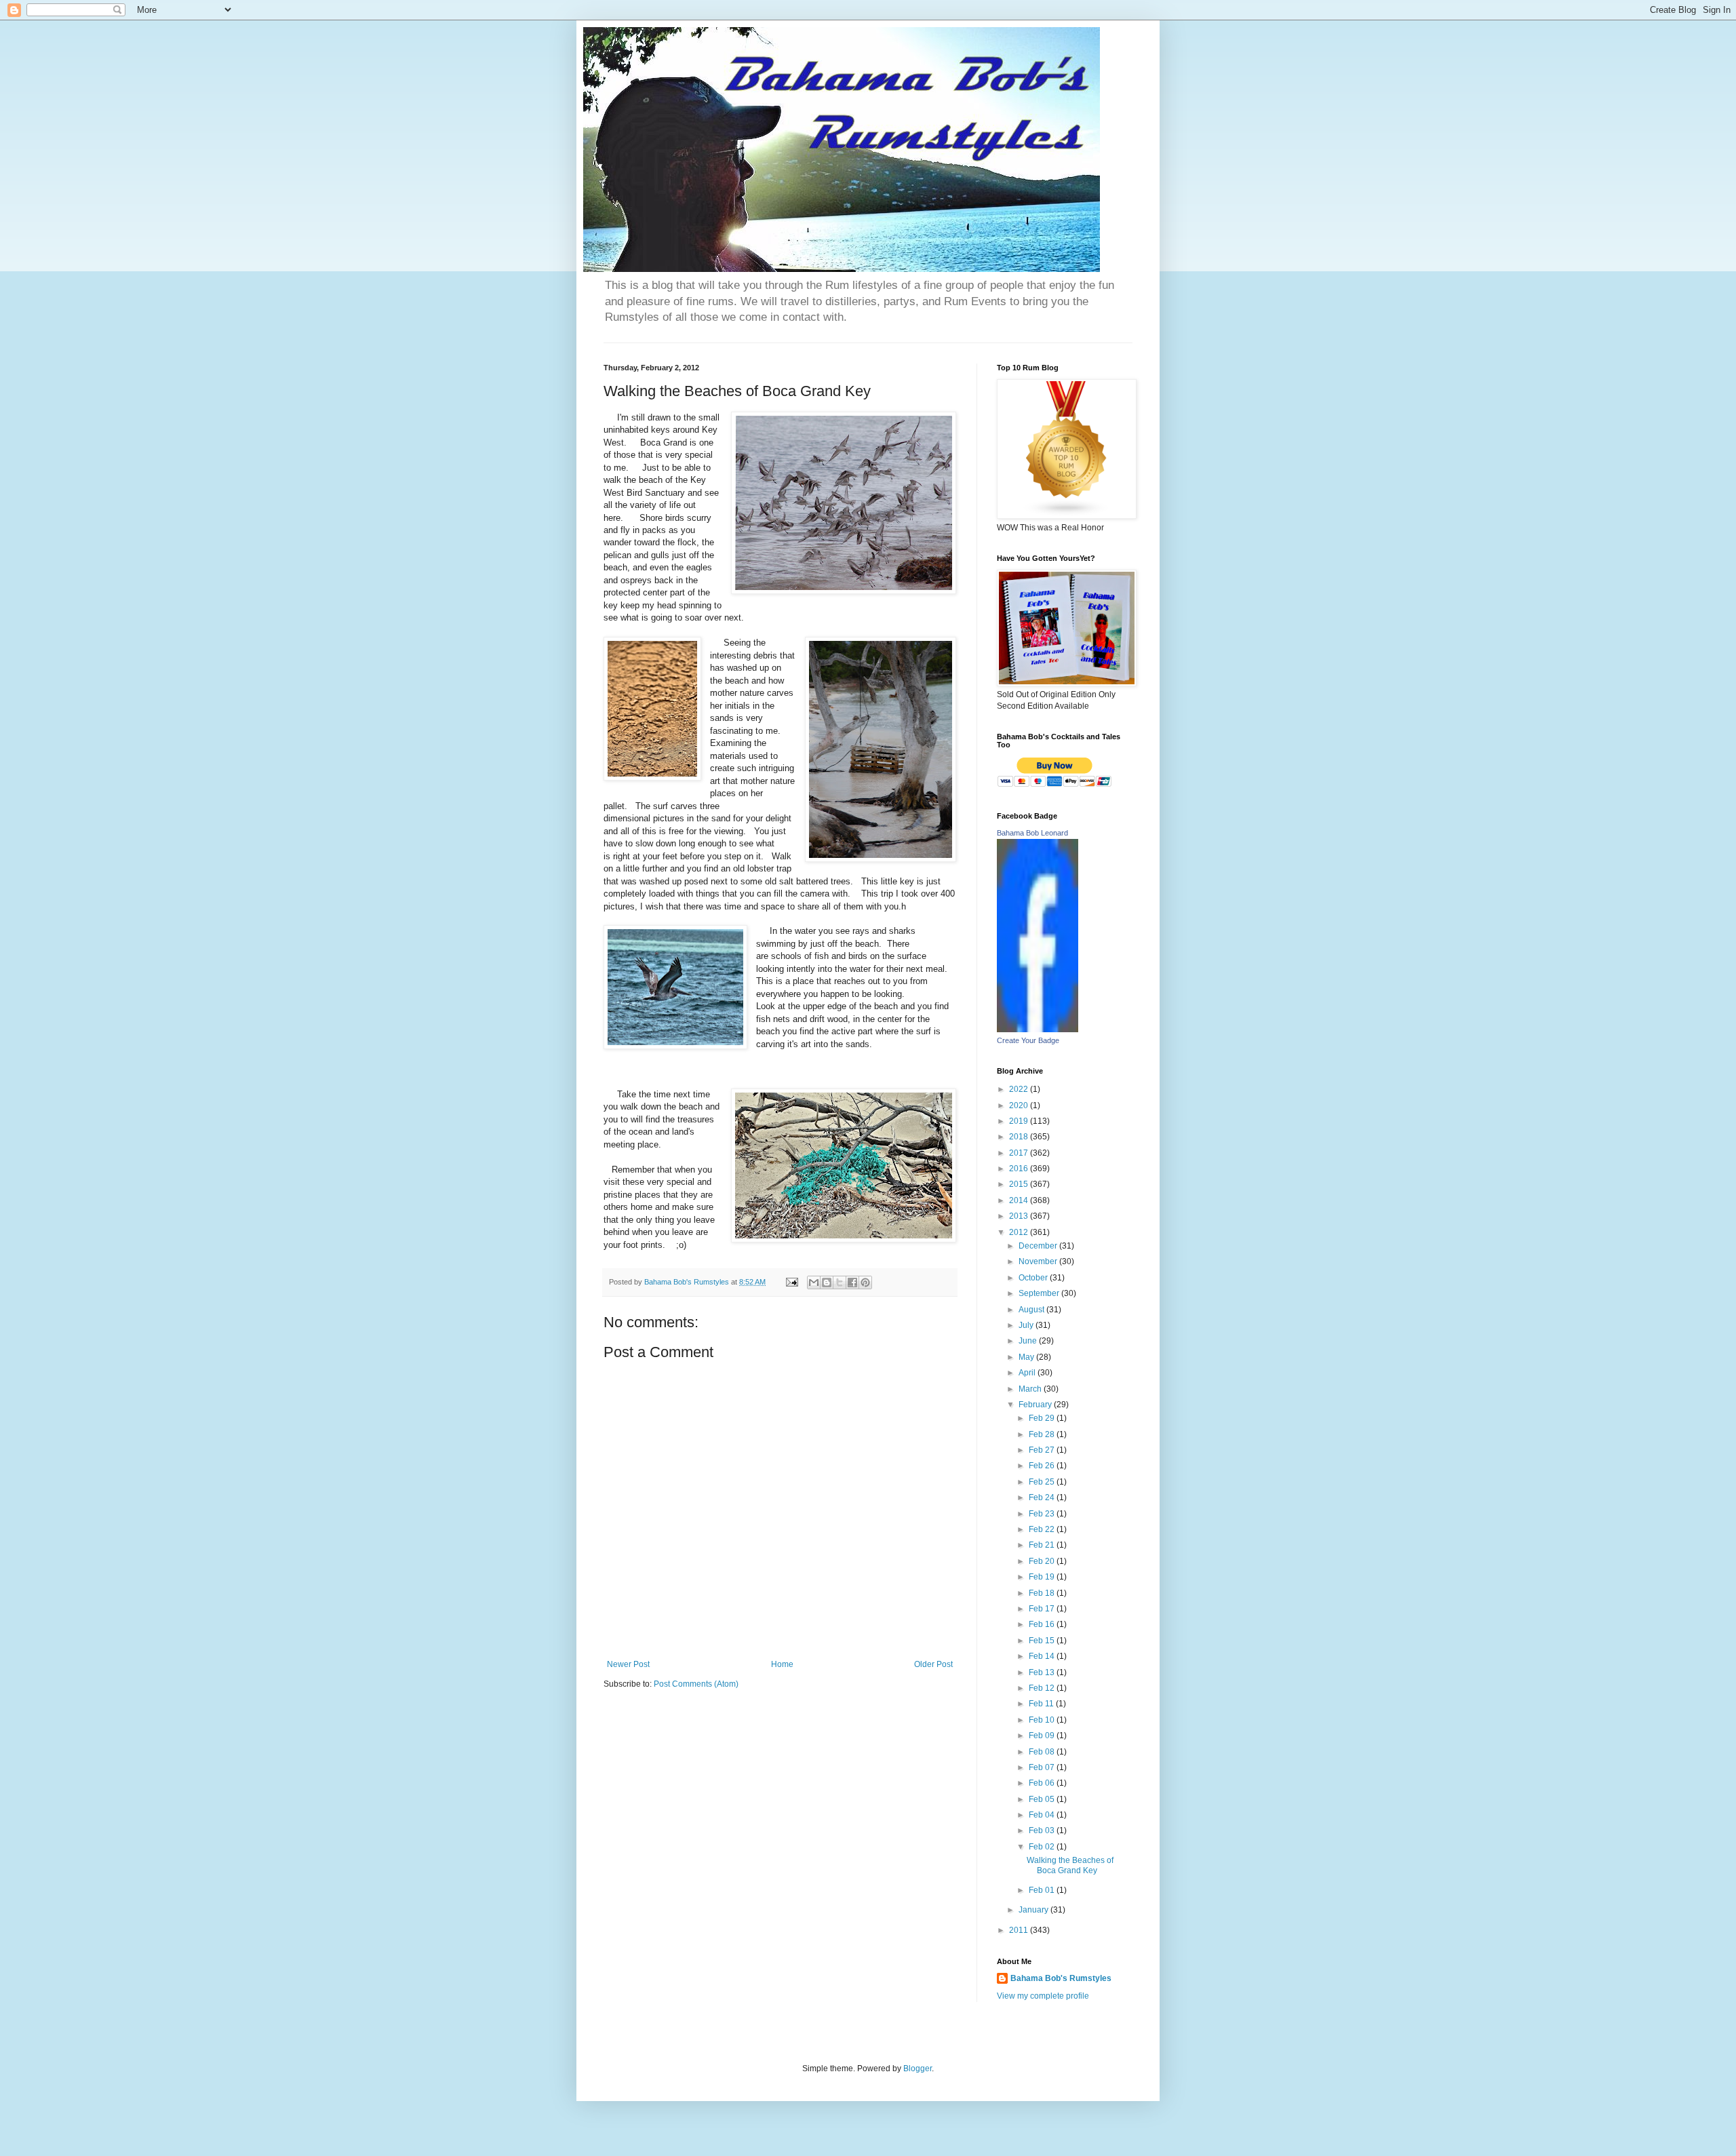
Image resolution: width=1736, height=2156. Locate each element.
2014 (1020, 1200)
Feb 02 (1043, 1847)
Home (782, 1664)
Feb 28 (1043, 1434)
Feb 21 (1043, 1545)
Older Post (933, 1664)
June (1029, 1341)
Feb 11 (1042, 1704)
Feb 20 (1043, 1561)
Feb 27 (1043, 1450)
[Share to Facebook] (852, 1282)
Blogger (918, 2069)
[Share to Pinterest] (865, 1282)
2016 (1020, 1169)
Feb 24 (1043, 1497)
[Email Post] (791, 1282)
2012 (1020, 1232)
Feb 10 (1043, 1720)
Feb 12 (1043, 1688)
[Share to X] (840, 1282)
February (1036, 1405)
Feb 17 (1043, 1609)
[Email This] (814, 1282)
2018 (1020, 1137)
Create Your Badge (1028, 1040)
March (1031, 1389)
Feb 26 (1043, 1466)
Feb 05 (1043, 1799)
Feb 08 (1043, 1752)
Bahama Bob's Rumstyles (1061, 1978)
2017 (1020, 1153)
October (1034, 1278)
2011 (1020, 1930)
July (1027, 1325)
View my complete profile (1043, 1996)
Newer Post (628, 1664)
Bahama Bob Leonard (1032, 833)
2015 (1020, 1184)
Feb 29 (1043, 1418)
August (1032, 1310)
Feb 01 (1043, 1890)
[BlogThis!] (827, 1282)
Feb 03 (1043, 1830)
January (1034, 1910)
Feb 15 (1043, 1641)
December (1039, 1246)
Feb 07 (1043, 1767)
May (1027, 1357)
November (1039, 1261)
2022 (1020, 1089)
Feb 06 (1043, 1783)
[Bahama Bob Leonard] (1038, 1030)
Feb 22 (1043, 1529)
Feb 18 (1043, 1593)
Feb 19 (1043, 1577)
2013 (1020, 1216)
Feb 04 (1043, 1815)
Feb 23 (1043, 1514)
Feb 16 (1043, 1624)
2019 (1020, 1121)
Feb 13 (1043, 1672)
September (1040, 1293)
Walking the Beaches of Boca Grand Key (1070, 1865)
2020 (1020, 1105)
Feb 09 (1043, 1736)
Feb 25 (1043, 1482)
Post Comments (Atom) (696, 1684)
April (1028, 1373)
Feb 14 (1043, 1656)
